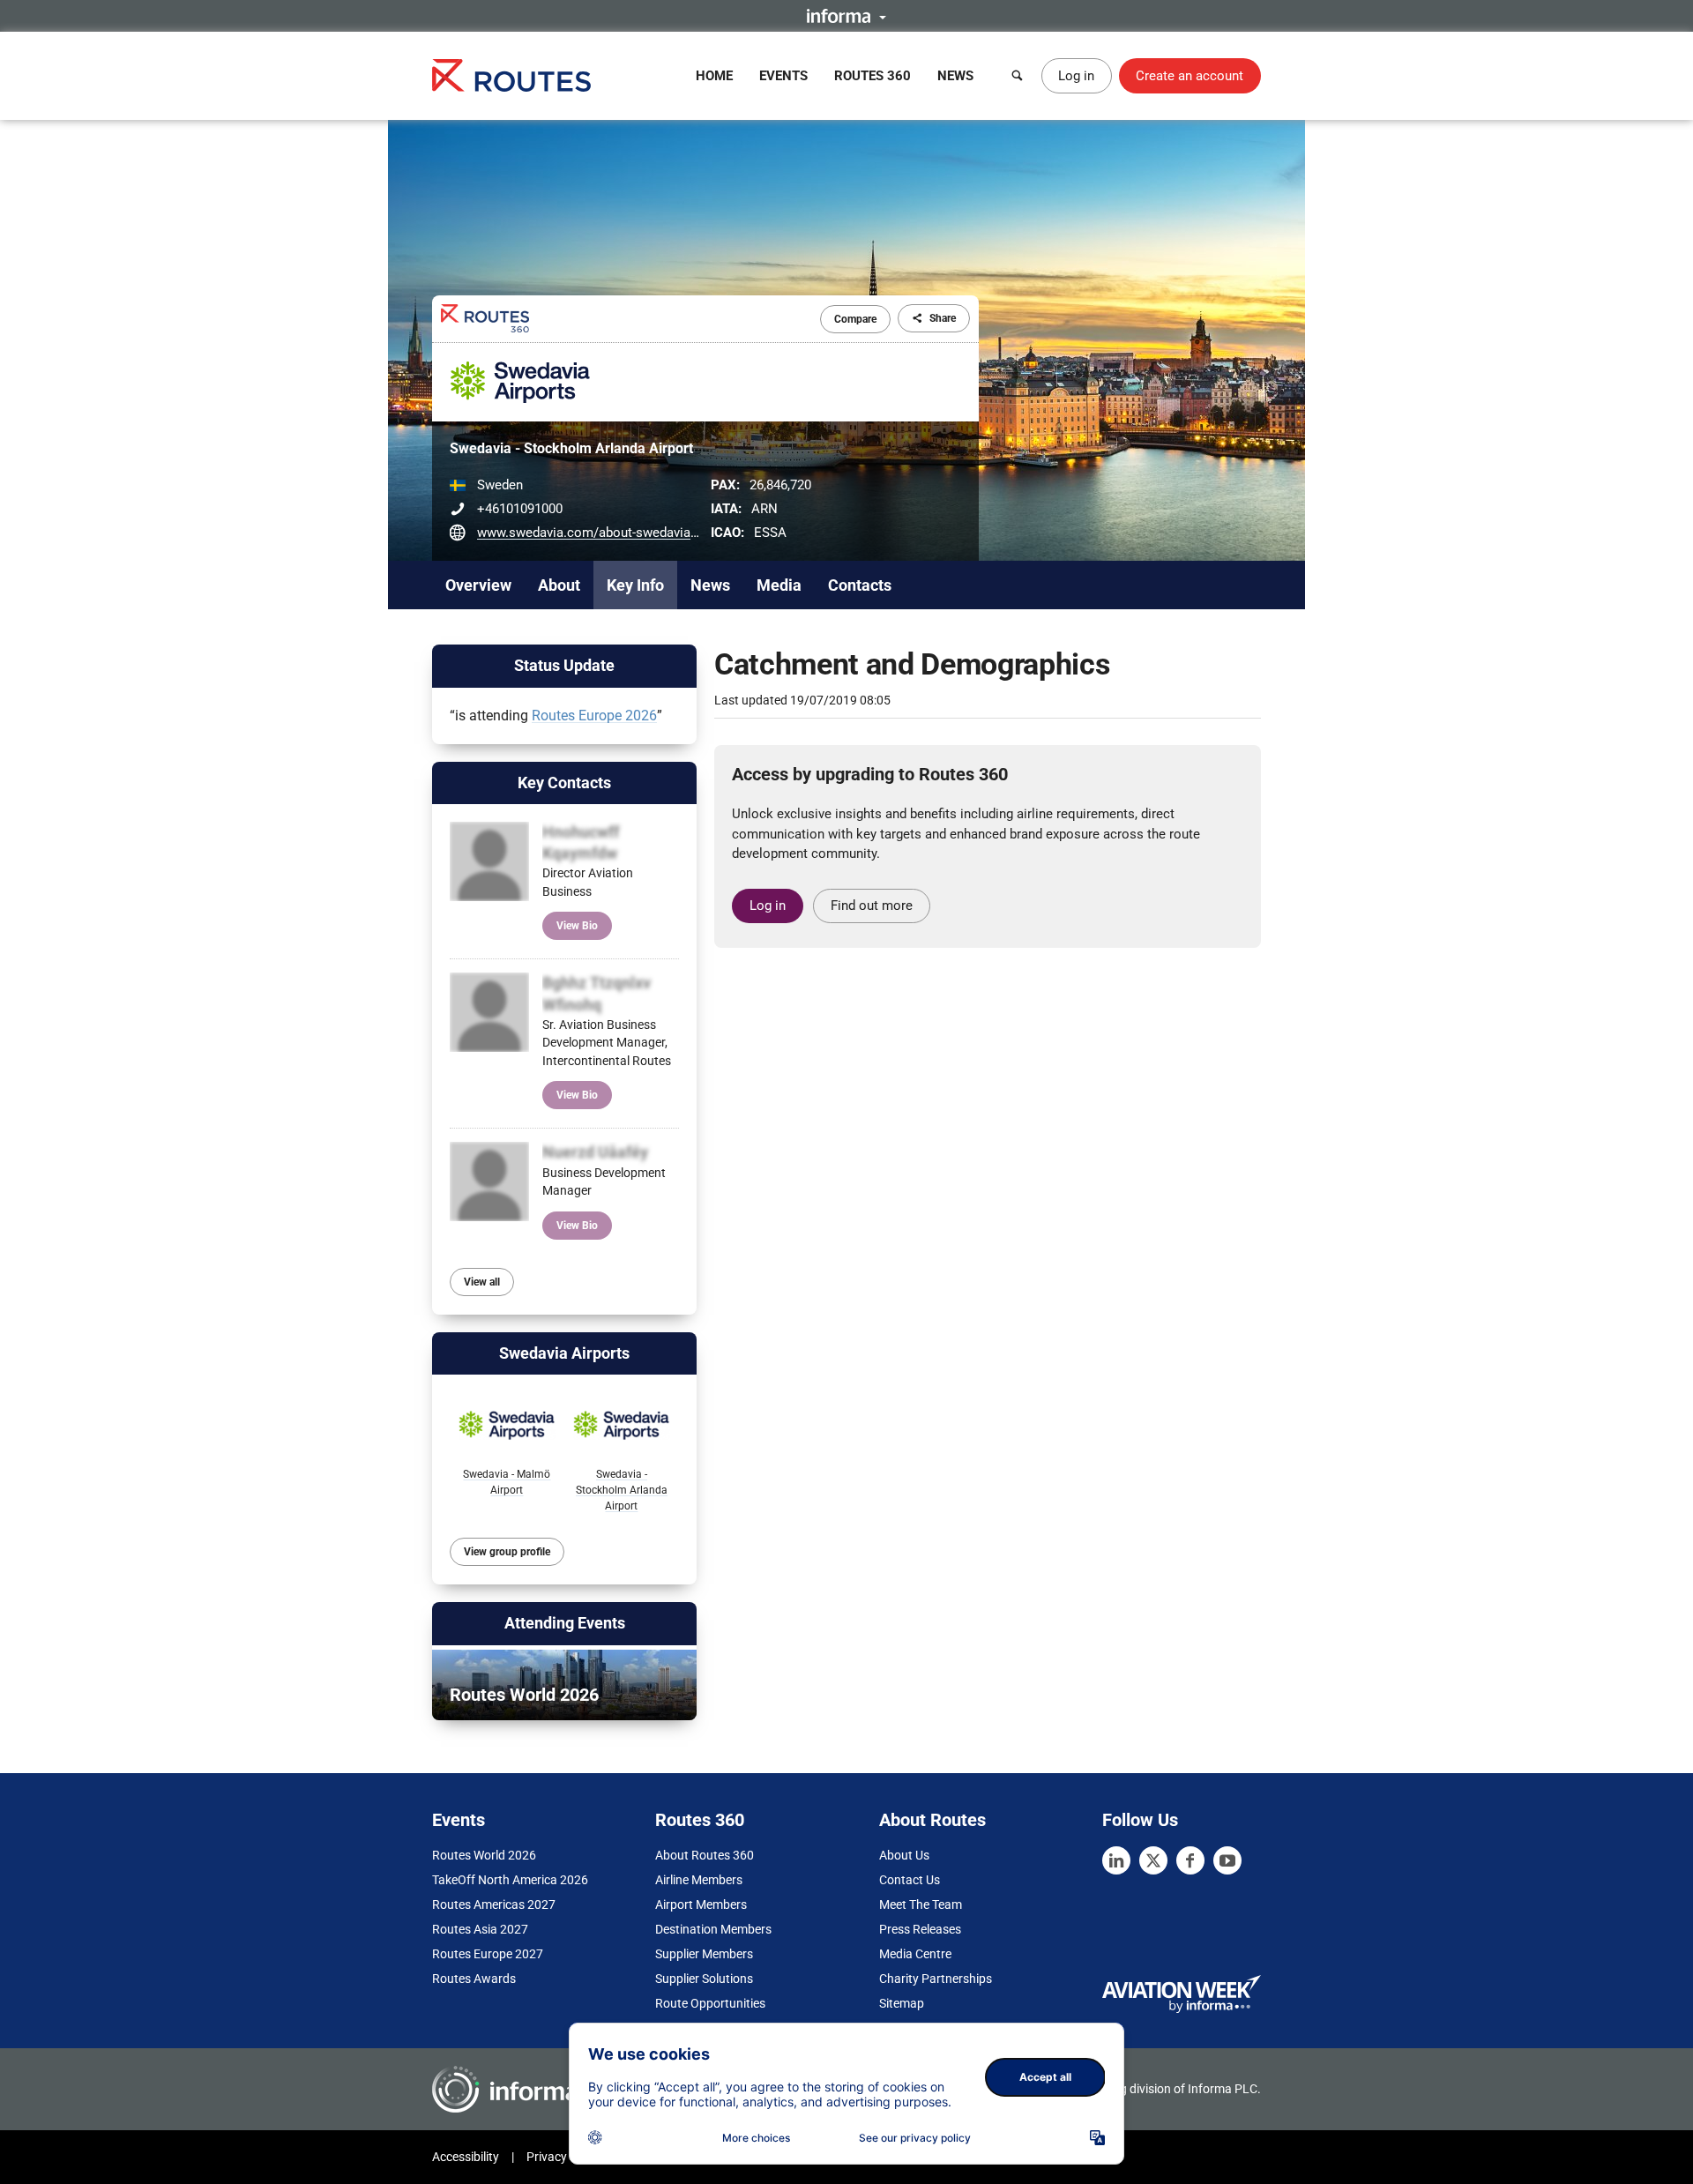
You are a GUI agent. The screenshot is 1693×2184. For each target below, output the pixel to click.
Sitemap (902, 2003)
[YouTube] (1227, 1860)
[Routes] (511, 75)
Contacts (860, 585)
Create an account (1190, 76)
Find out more (872, 906)
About (559, 585)
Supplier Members (704, 1954)
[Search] (1018, 76)
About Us (904, 1855)
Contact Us (910, 1880)
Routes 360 (873, 76)
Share (943, 318)
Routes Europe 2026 (594, 716)
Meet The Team (921, 1904)
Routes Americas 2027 (494, 1904)
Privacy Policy (564, 2157)
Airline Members (699, 1880)
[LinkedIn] (1116, 1860)
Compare (855, 319)
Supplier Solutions (704, 1979)
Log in (1076, 76)
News (955, 76)
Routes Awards (474, 1979)
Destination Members (713, 1929)
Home (714, 76)
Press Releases (920, 1929)
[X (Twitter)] (1153, 1860)
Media (779, 585)
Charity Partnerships (936, 1979)
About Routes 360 (705, 1855)
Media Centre (915, 1954)
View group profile (507, 1552)
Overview (478, 585)
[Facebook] (1190, 1860)
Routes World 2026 (484, 1855)
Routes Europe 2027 (488, 1954)
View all (482, 1282)
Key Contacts (564, 783)
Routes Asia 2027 (480, 1929)
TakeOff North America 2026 (510, 1880)
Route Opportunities (710, 2003)
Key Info (635, 585)
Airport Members (701, 1904)
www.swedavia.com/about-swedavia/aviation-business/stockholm (672, 533)
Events (783, 76)
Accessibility (466, 2157)
